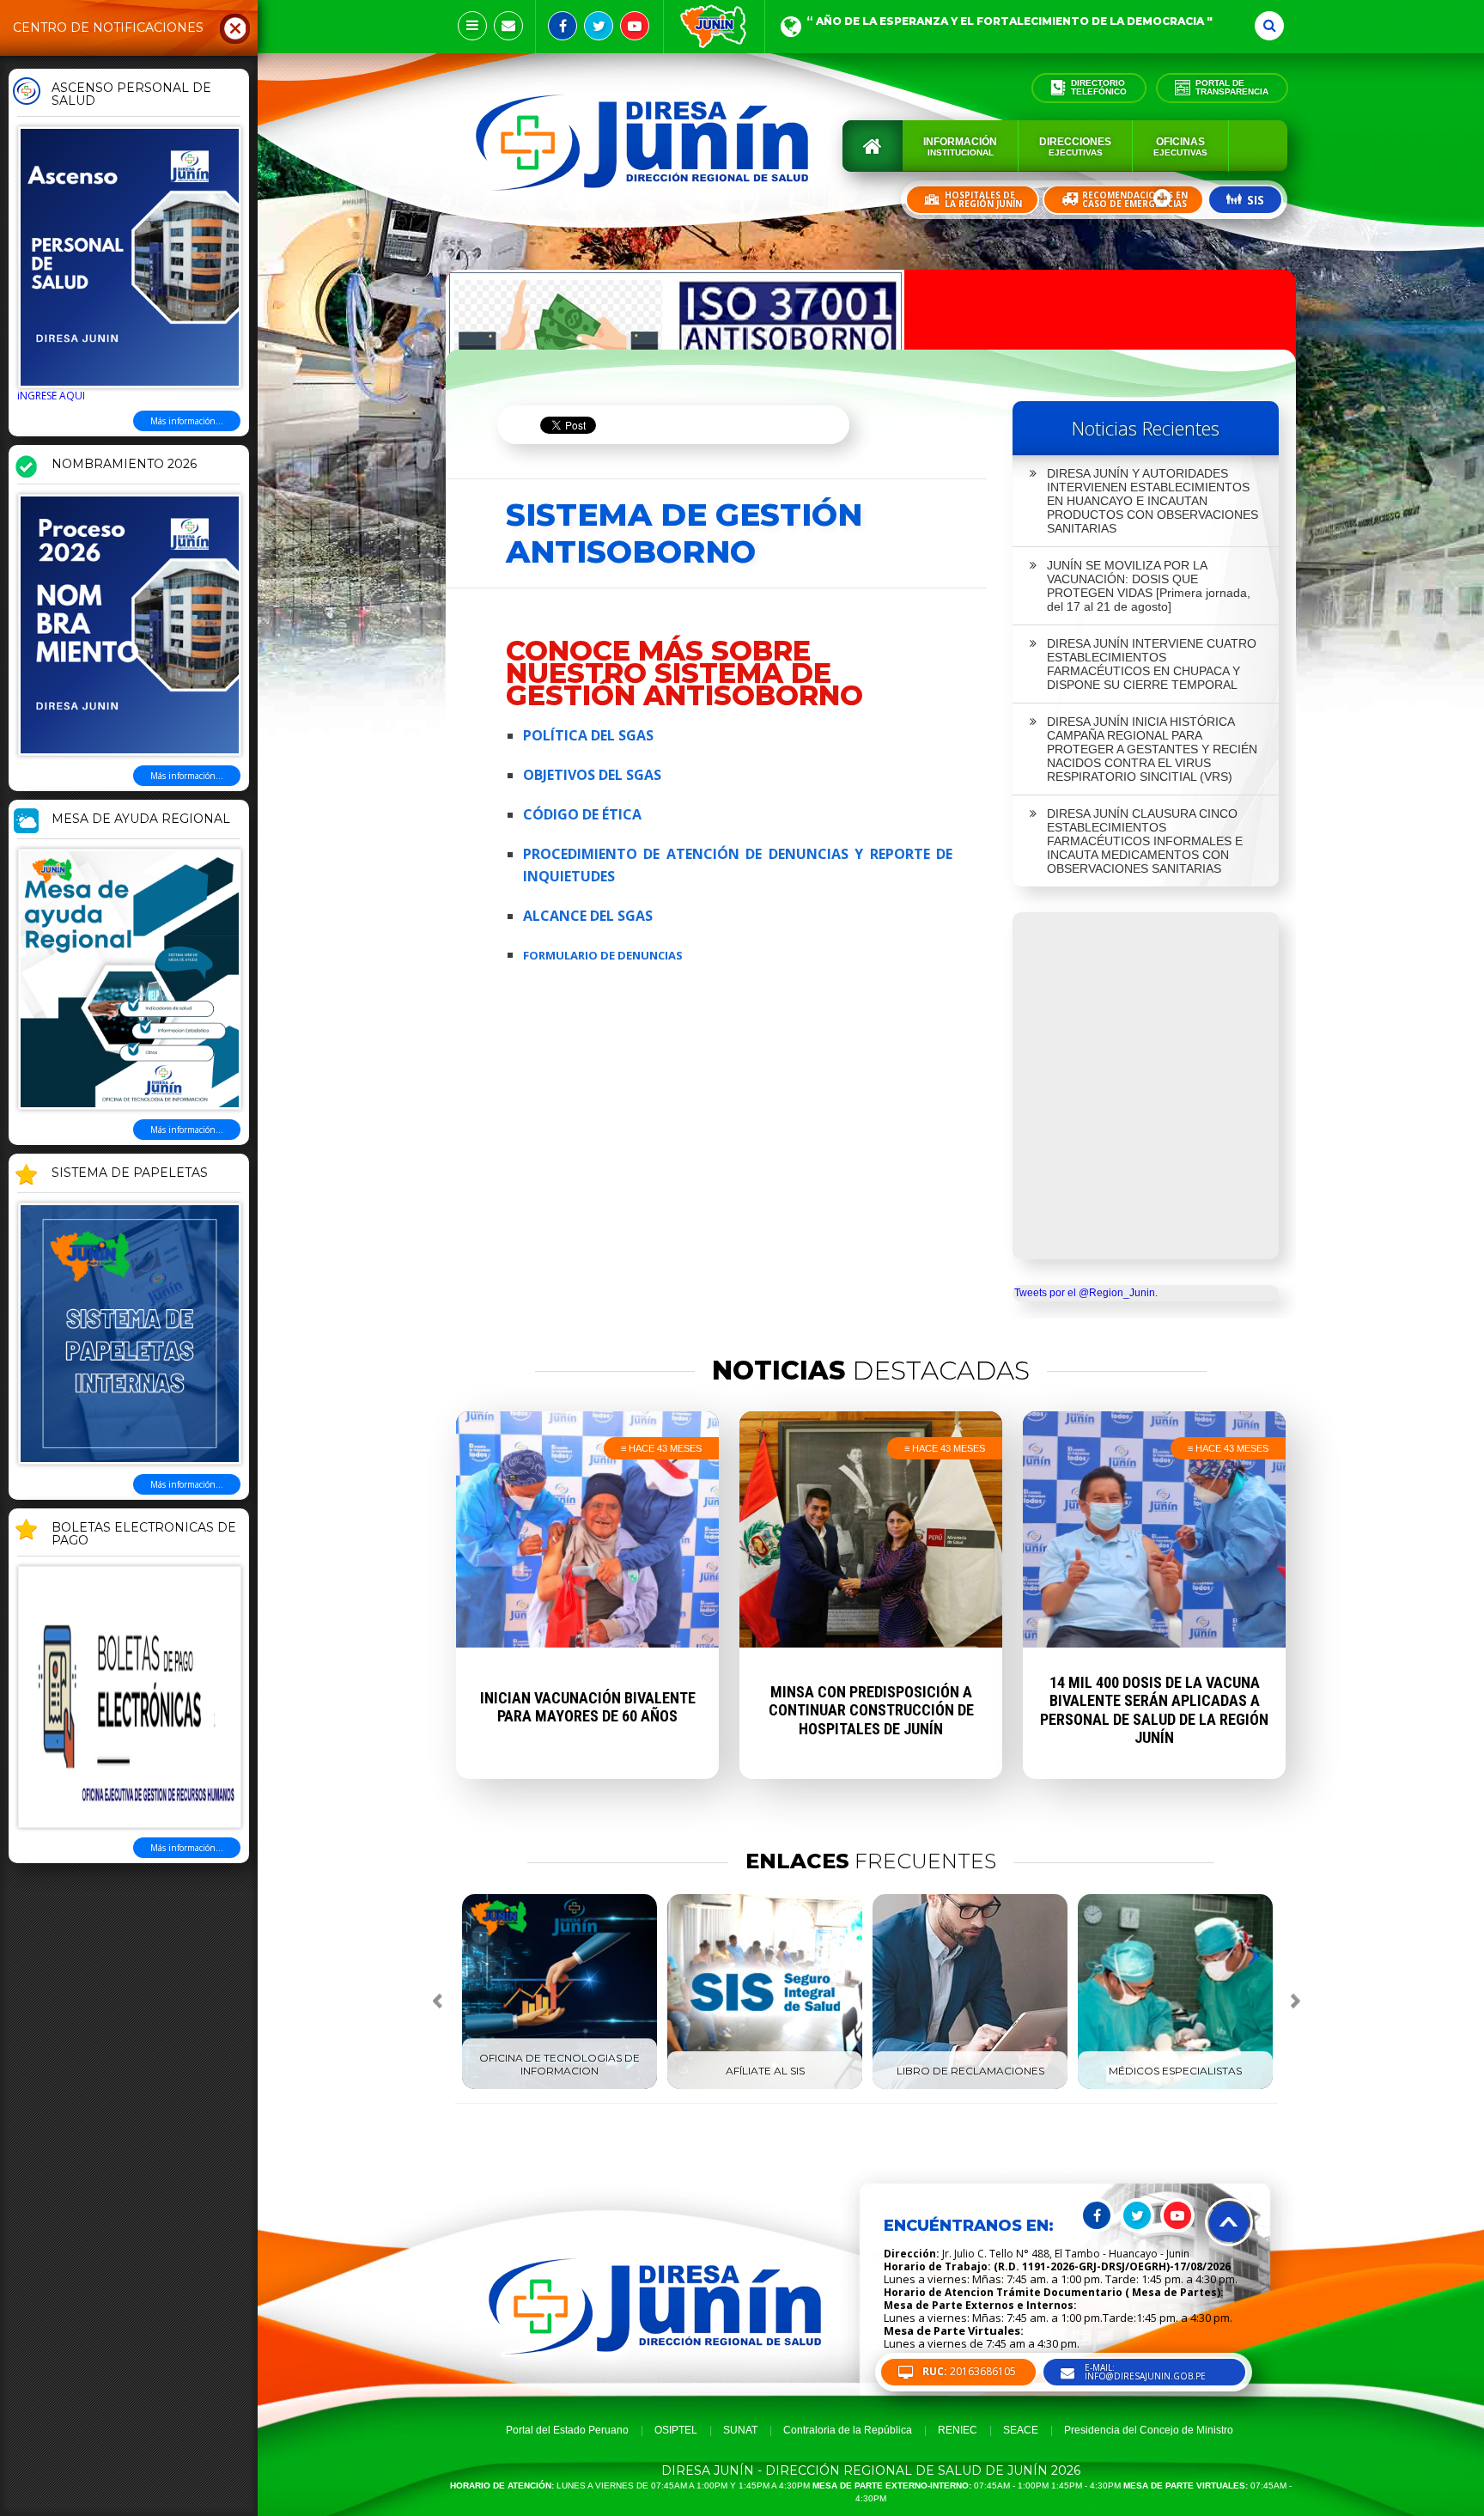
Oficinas (1180, 146)
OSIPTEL (676, 2430)
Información (960, 146)
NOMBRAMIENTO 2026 (124, 465)
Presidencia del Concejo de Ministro (1149, 2430)
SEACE (1021, 2430)
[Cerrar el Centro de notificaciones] (235, 27)
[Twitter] (599, 26)
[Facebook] (563, 26)
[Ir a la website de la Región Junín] (714, 27)
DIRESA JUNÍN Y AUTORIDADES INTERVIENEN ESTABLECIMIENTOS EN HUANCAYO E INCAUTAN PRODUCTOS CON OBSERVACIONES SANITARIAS (1153, 501)
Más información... (187, 421)
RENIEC (958, 2430)
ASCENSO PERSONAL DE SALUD (131, 95)
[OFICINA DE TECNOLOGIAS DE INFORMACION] (560, 2086)
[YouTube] (635, 26)
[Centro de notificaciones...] (472, 26)
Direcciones (1075, 146)
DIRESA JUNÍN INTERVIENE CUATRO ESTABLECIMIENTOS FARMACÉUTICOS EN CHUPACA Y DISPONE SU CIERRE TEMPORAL (1152, 664)
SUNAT (740, 2430)
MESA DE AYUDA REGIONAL (141, 819)
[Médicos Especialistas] (1175, 2086)
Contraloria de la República (848, 2430)
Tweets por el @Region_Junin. (1086, 1293)
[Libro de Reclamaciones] (970, 2086)
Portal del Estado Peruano (567, 2430)
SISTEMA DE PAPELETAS (130, 1173)
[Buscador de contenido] (1269, 26)
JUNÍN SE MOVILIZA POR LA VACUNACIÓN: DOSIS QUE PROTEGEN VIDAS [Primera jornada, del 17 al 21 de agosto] (1149, 586)
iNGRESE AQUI (51, 396)
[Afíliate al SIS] (765, 2086)
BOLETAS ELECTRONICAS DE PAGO (144, 1535)
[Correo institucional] (508, 26)
